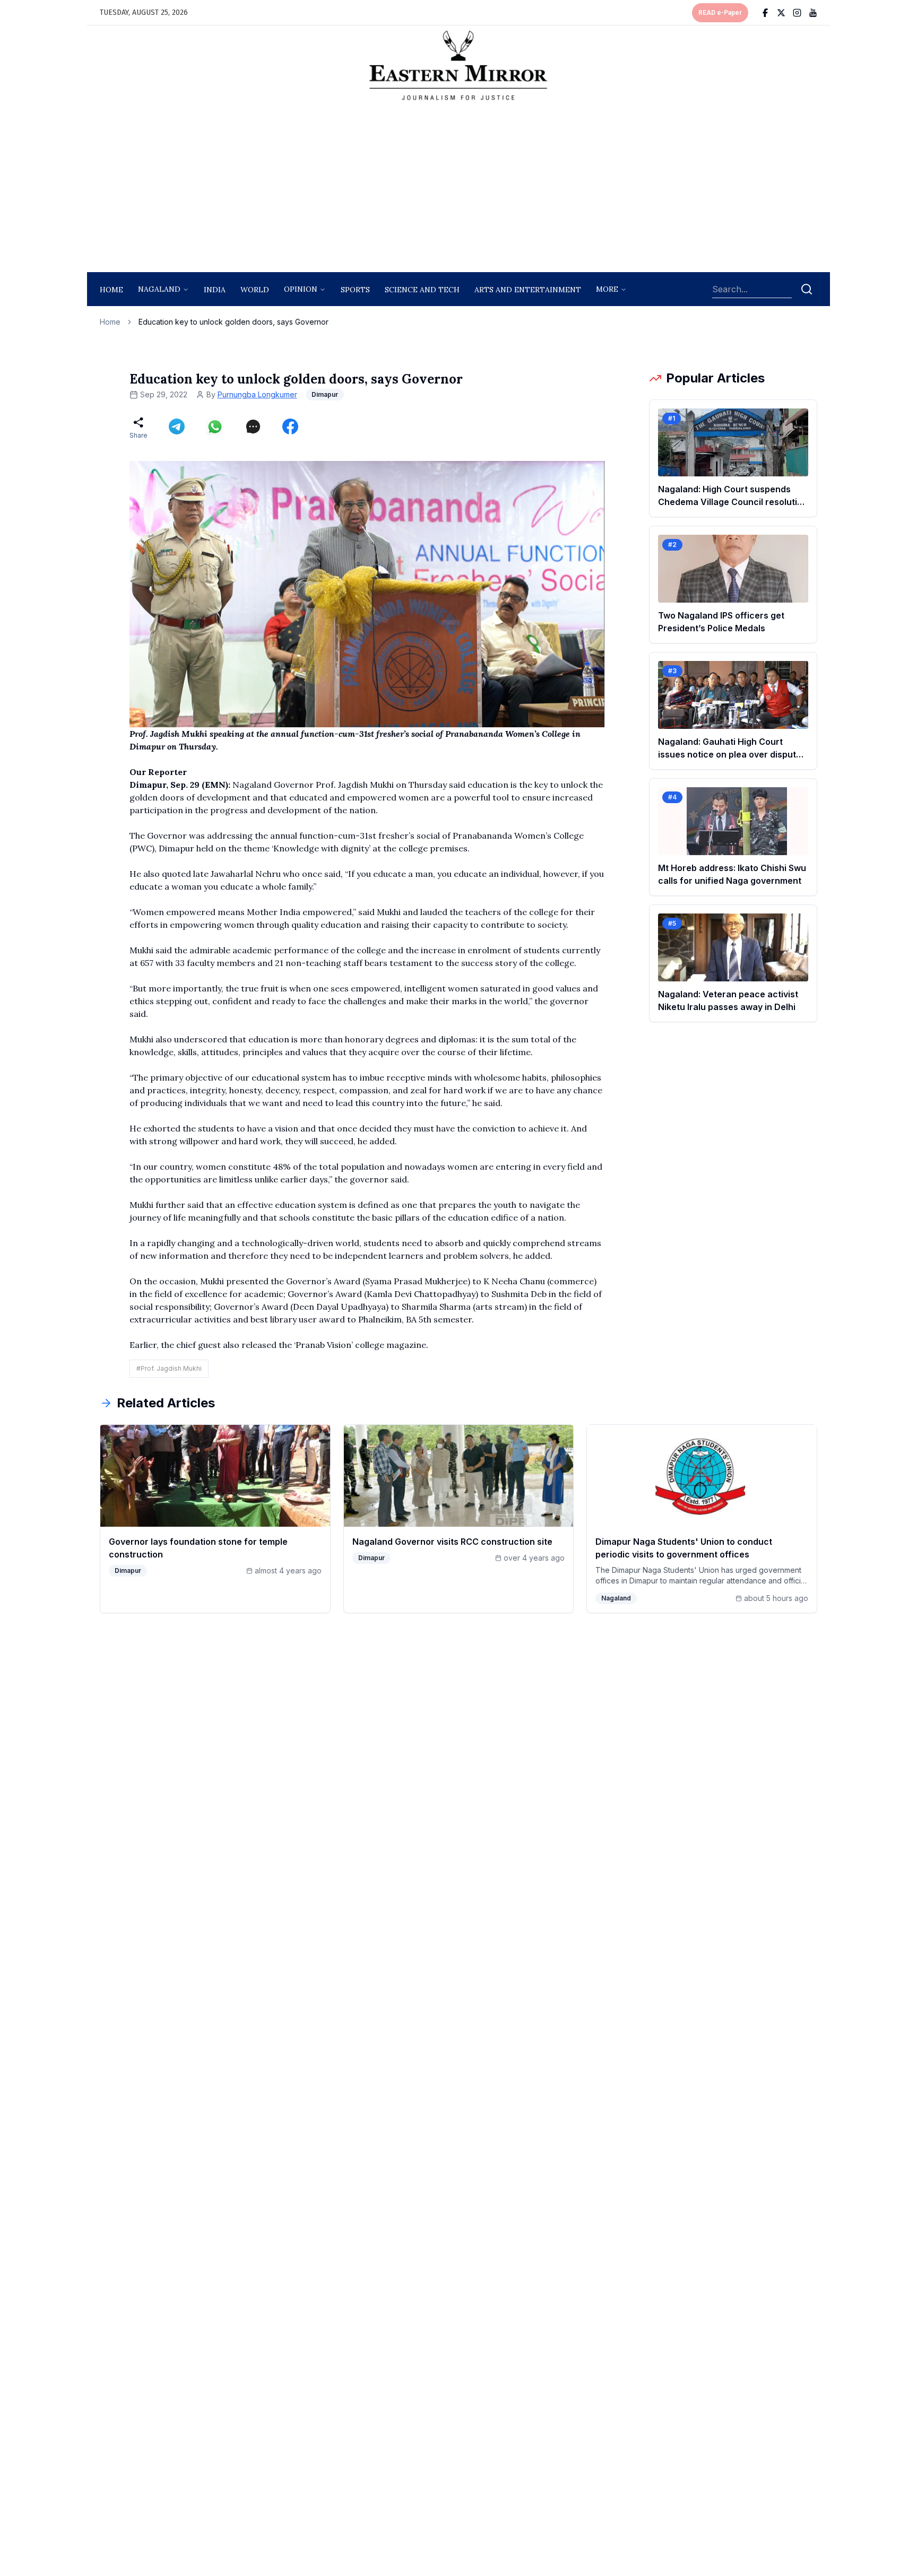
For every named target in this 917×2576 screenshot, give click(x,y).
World (255, 290)
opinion (301, 289)
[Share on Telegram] (177, 427)
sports (355, 290)
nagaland (159, 289)
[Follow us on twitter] (781, 13)
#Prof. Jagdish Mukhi (169, 1368)
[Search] (807, 289)
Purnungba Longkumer (257, 394)
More (607, 289)
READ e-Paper (720, 13)
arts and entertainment (528, 290)
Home (111, 290)
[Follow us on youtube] (813, 13)
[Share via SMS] (253, 427)
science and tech (422, 290)
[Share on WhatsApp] (215, 427)
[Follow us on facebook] (765, 13)
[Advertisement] (458, 189)
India (215, 290)
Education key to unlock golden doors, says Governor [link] (233, 322)
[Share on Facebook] (290, 427)
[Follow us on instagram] (797, 13)
